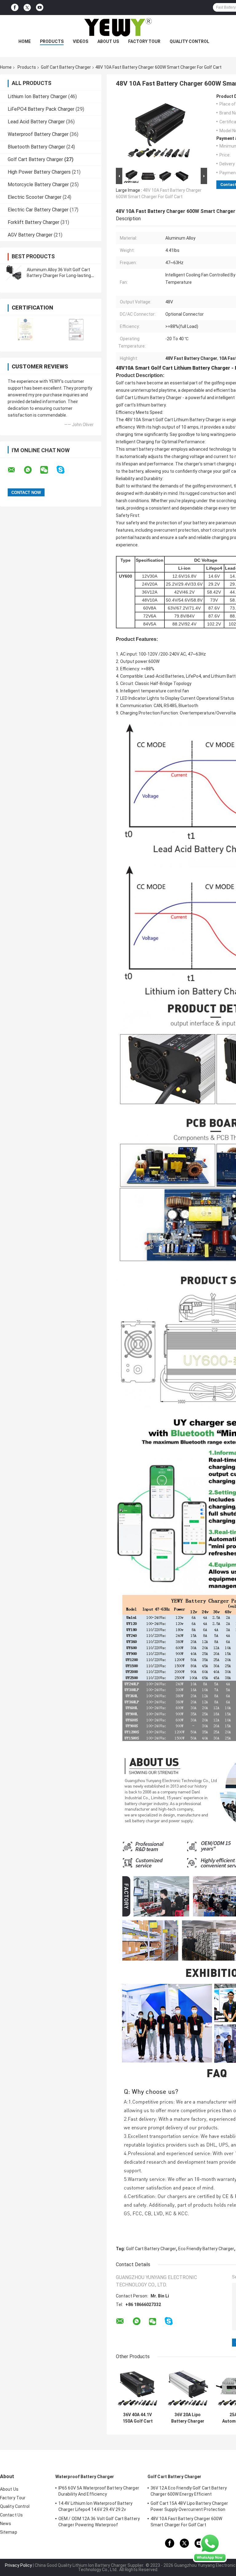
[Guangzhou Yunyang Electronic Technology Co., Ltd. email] (15, 470)
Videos (81, 41)
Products (52, 41)
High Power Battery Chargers (39, 172)
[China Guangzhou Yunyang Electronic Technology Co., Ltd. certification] (25, 329)
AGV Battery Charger (30, 235)
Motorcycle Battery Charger (38, 185)
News (6, 2524)
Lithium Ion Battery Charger (37, 96)
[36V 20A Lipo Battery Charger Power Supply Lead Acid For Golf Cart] (188, 2387)
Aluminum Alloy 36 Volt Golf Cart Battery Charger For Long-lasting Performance (59, 275)
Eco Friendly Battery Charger (206, 2249)
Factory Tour (144, 41)
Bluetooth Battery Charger (36, 147)
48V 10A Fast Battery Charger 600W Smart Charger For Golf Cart (186, 2522)
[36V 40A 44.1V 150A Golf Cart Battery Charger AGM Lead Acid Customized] (138, 2387)
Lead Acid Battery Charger (36, 122)
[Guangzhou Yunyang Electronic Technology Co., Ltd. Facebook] (15, 8)
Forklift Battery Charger (33, 222)
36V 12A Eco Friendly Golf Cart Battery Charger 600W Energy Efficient (189, 2491)
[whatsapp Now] (210, 2547)
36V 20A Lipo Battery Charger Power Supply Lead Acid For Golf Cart (188, 2418)
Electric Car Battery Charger (38, 210)
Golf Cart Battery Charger (66, 67)
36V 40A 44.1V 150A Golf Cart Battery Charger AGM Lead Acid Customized (138, 2418)
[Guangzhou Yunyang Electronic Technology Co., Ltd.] (118, 27)
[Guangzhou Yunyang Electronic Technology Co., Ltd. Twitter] (27, 8)
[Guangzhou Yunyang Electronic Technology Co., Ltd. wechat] (48, 470)
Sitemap (9, 2532)
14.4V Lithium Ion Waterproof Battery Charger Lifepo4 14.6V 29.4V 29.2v (96, 2506)
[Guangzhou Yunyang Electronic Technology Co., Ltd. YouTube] (40, 8)
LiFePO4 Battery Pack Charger (41, 109)
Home (25, 41)
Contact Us (11, 2515)
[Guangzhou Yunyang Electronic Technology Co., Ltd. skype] (64, 470)
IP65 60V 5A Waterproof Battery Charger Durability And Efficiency (99, 2491)
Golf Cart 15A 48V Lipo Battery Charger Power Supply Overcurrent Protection (189, 2506)
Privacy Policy (18, 2565)
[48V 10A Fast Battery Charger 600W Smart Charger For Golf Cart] (159, 130)
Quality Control (189, 41)
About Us (108, 41)
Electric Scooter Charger (35, 197)
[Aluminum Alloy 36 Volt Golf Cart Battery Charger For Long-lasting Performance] (14, 273)
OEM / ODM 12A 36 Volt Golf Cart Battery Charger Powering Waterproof (99, 2522)
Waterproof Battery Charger (38, 134)
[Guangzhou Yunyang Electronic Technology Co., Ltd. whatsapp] (32, 470)
